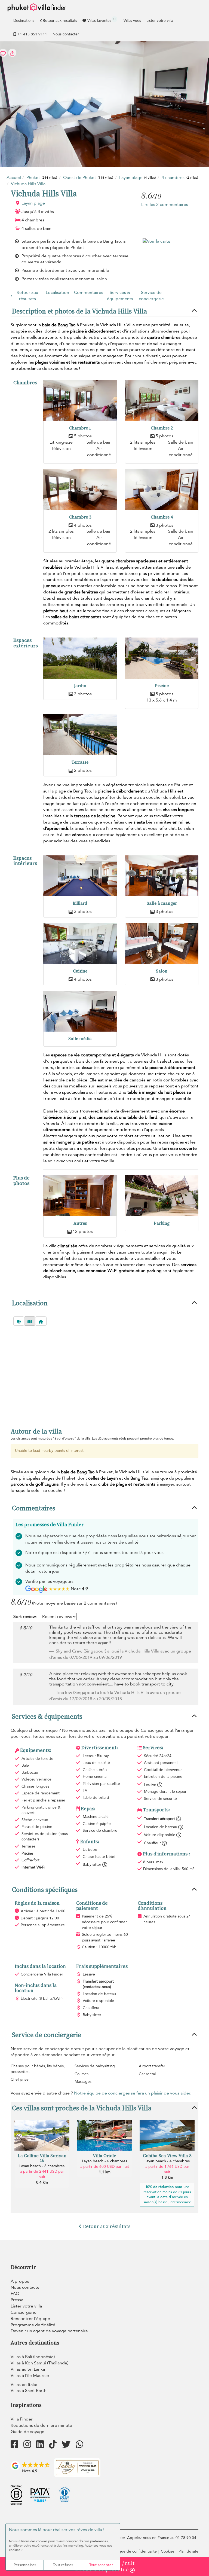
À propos (20, 2281)
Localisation (57, 292)
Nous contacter (66, 34)
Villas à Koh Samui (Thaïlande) (39, 2363)
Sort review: (25, 1617)
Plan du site (188, 2551)
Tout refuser (63, 2565)
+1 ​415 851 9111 (32, 34)
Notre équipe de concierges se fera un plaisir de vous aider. (133, 2093)
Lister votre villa (160, 21)
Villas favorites (101, 20)
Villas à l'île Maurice (30, 2376)
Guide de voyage (27, 2432)
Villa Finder (22, 2419)
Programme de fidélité (33, 2325)
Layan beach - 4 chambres (167, 2161)
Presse (17, 2300)
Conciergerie (24, 2312)
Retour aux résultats (60, 21)
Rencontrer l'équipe (30, 2319)
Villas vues (132, 21)
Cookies (168, 2551)
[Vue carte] (30, 1321)
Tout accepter (101, 2565)
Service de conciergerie (151, 296)
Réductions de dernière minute (41, 2425)
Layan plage (33, 203)
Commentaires (89, 292)
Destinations (24, 21)
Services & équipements (120, 296)
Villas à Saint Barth (29, 2391)
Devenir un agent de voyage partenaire (49, 2331)
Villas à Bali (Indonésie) (33, 2357)
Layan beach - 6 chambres (104, 2161)
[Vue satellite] (19, 1321)
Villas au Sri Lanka (28, 2369)
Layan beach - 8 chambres (42, 2166)
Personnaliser (25, 2565)
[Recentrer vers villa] (41, 1321)
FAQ (15, 2294)
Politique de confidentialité (134, 2551)
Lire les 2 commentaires (165, 205)
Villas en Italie (24, 2385)
